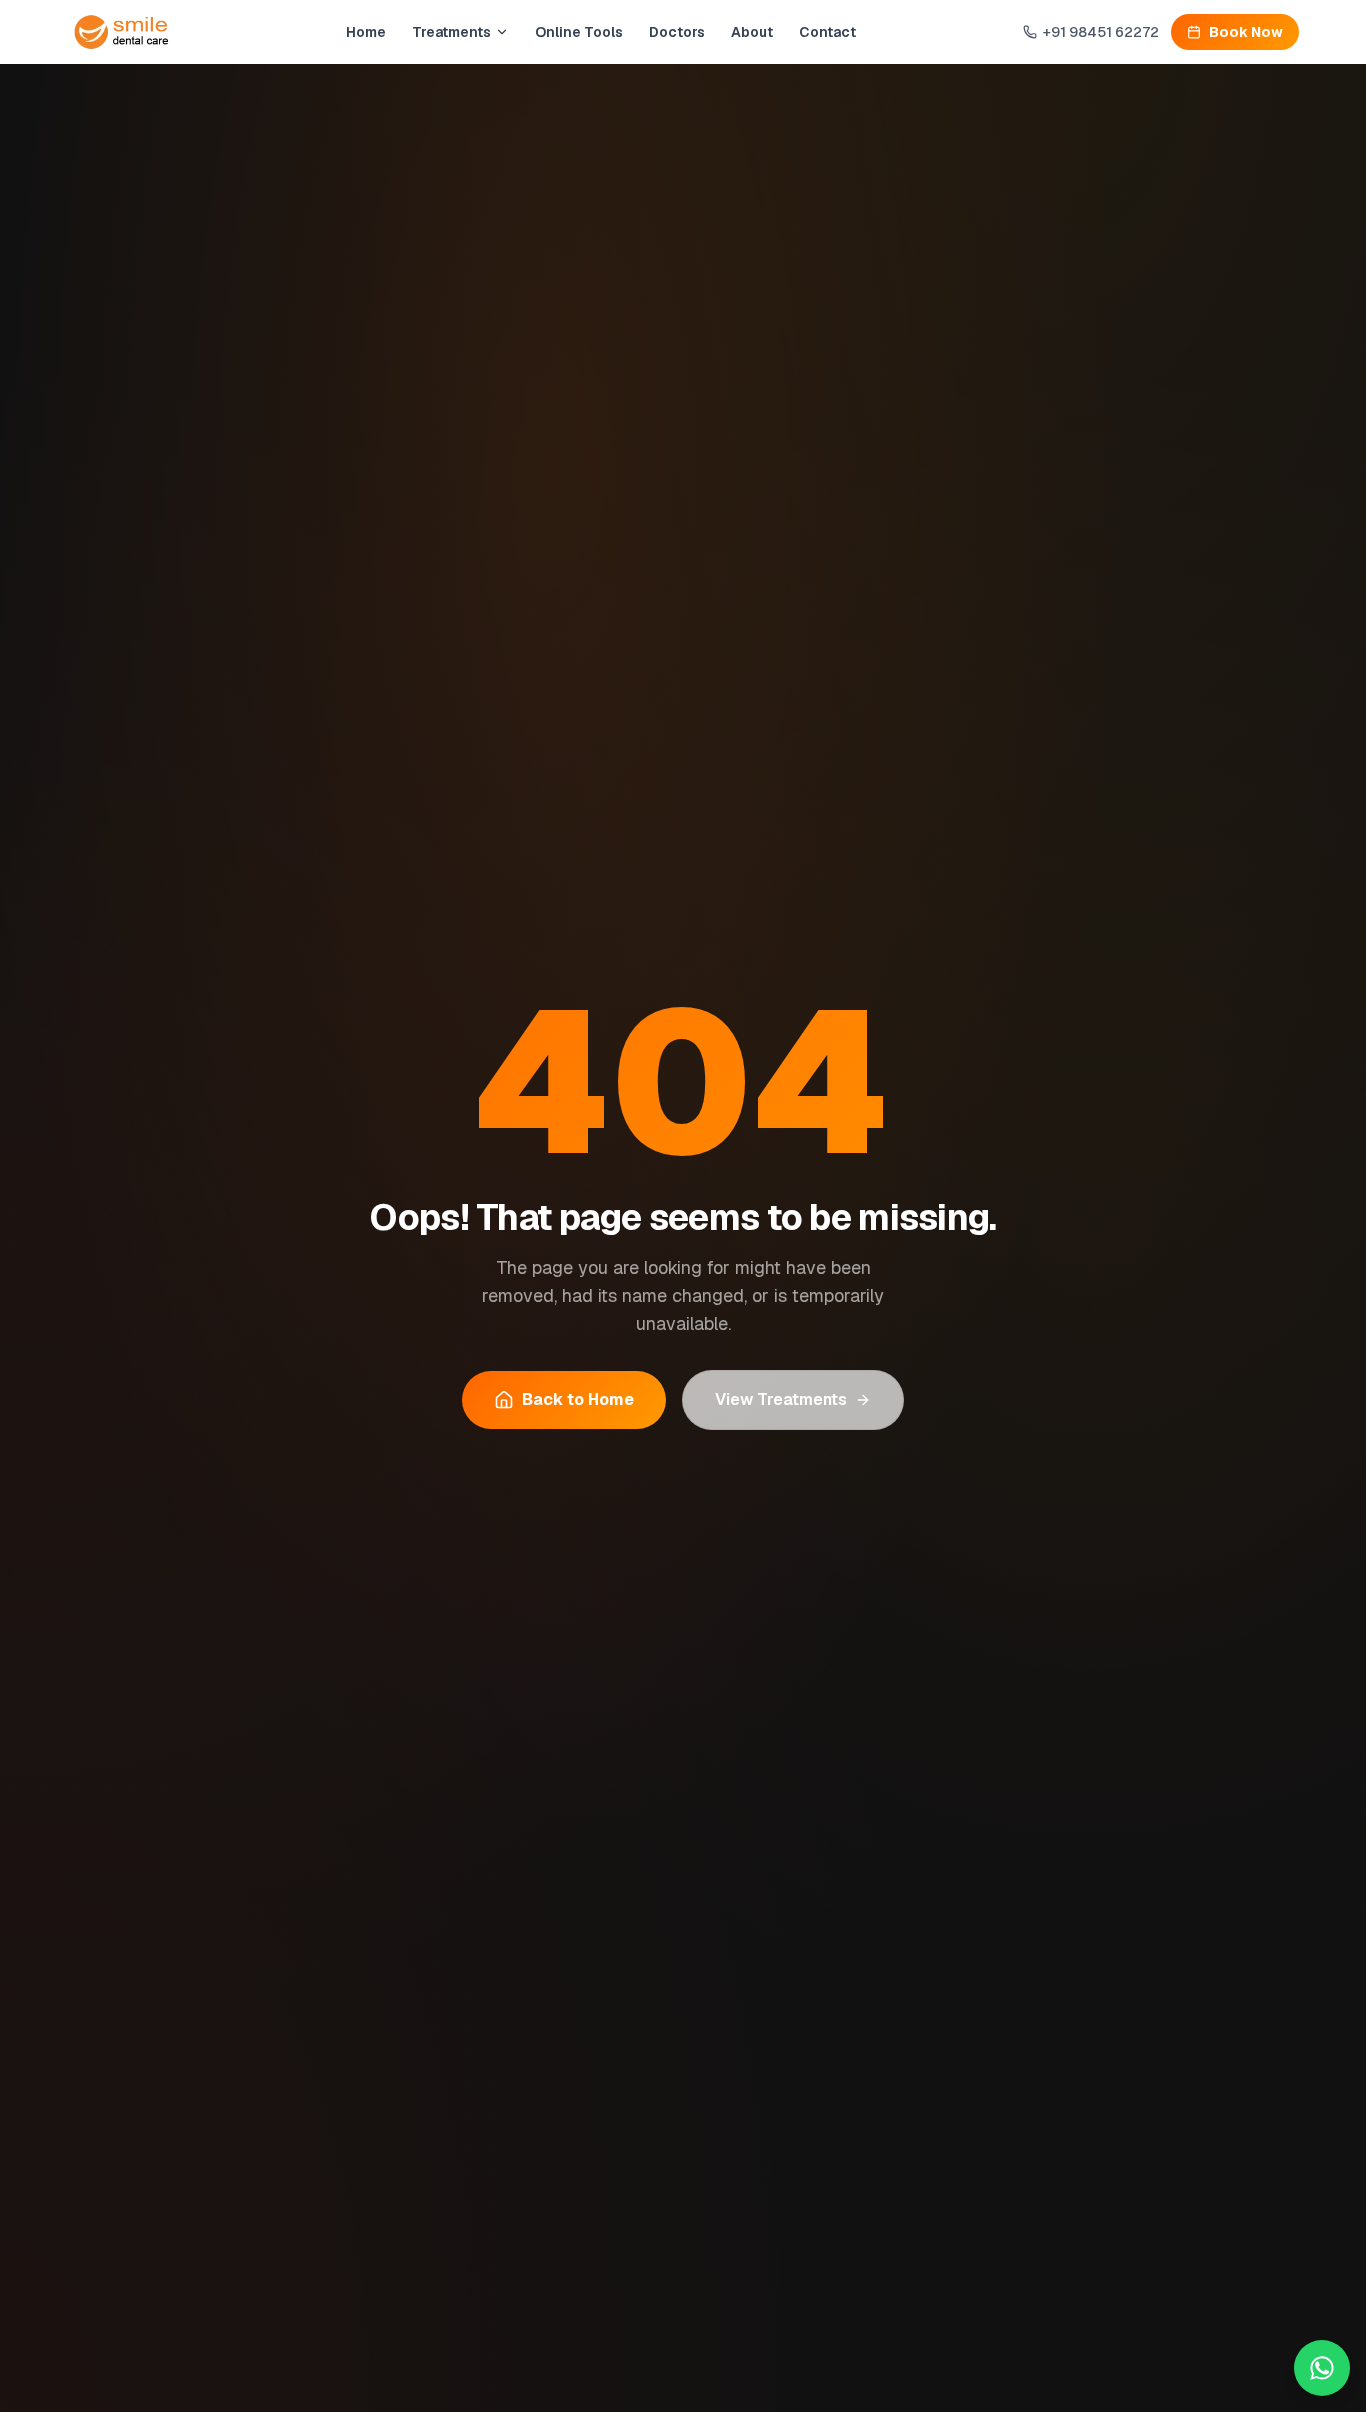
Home (366, 32)
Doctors (677, 32)
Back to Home (578, 1399)
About (752, 32)
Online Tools (579, 32)
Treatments (451, 32)
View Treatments (781, 1399)
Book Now (1246, 32)
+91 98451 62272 (1101, 32)
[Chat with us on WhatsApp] (1322, 2368)
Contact (827, 32)
